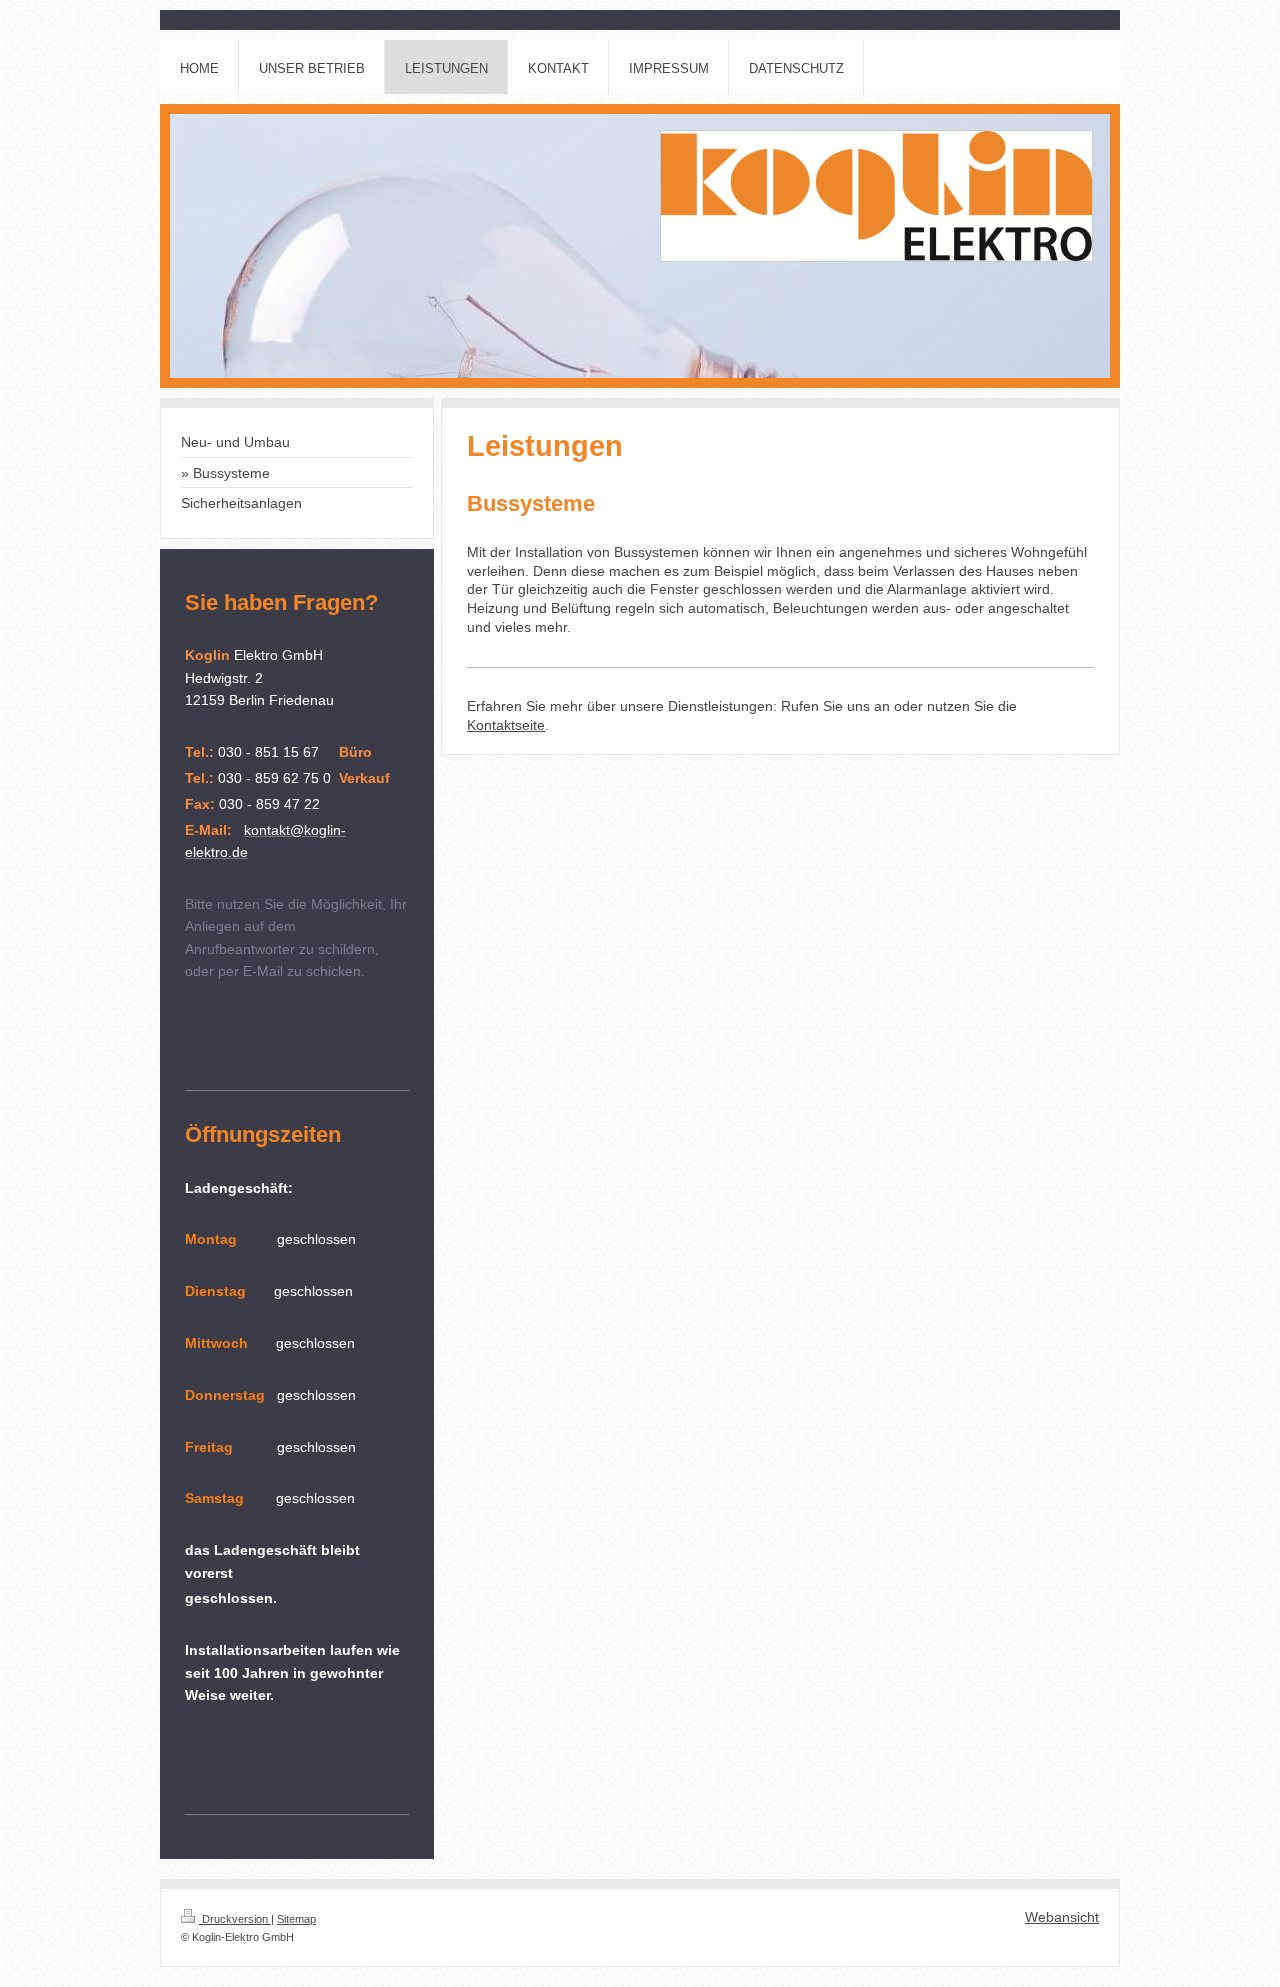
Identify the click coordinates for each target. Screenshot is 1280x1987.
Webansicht (1062, 1917)
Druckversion (235, 1919)
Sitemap (296, 1919)
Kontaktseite (506, 725)
